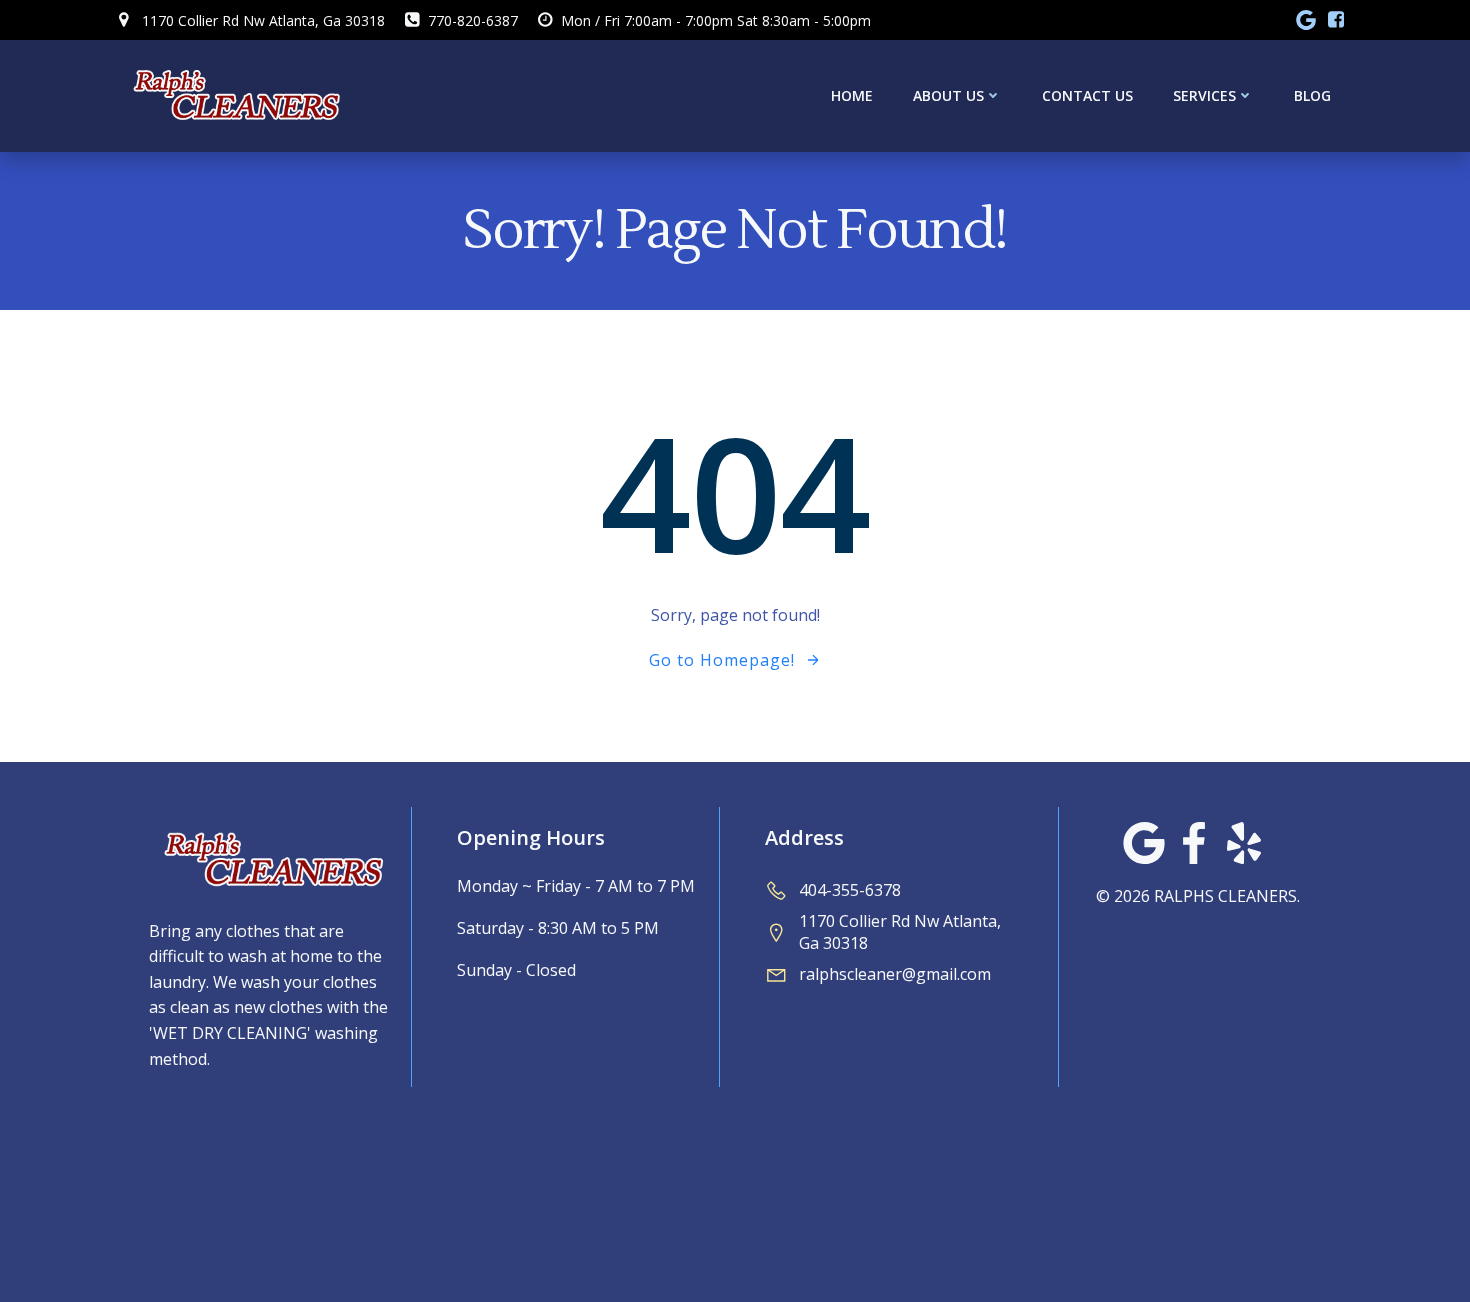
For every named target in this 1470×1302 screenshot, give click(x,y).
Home (852, 95)
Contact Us (1087, 95)
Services (1204, 95)
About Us (948, 95)
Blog (1312, 95)
